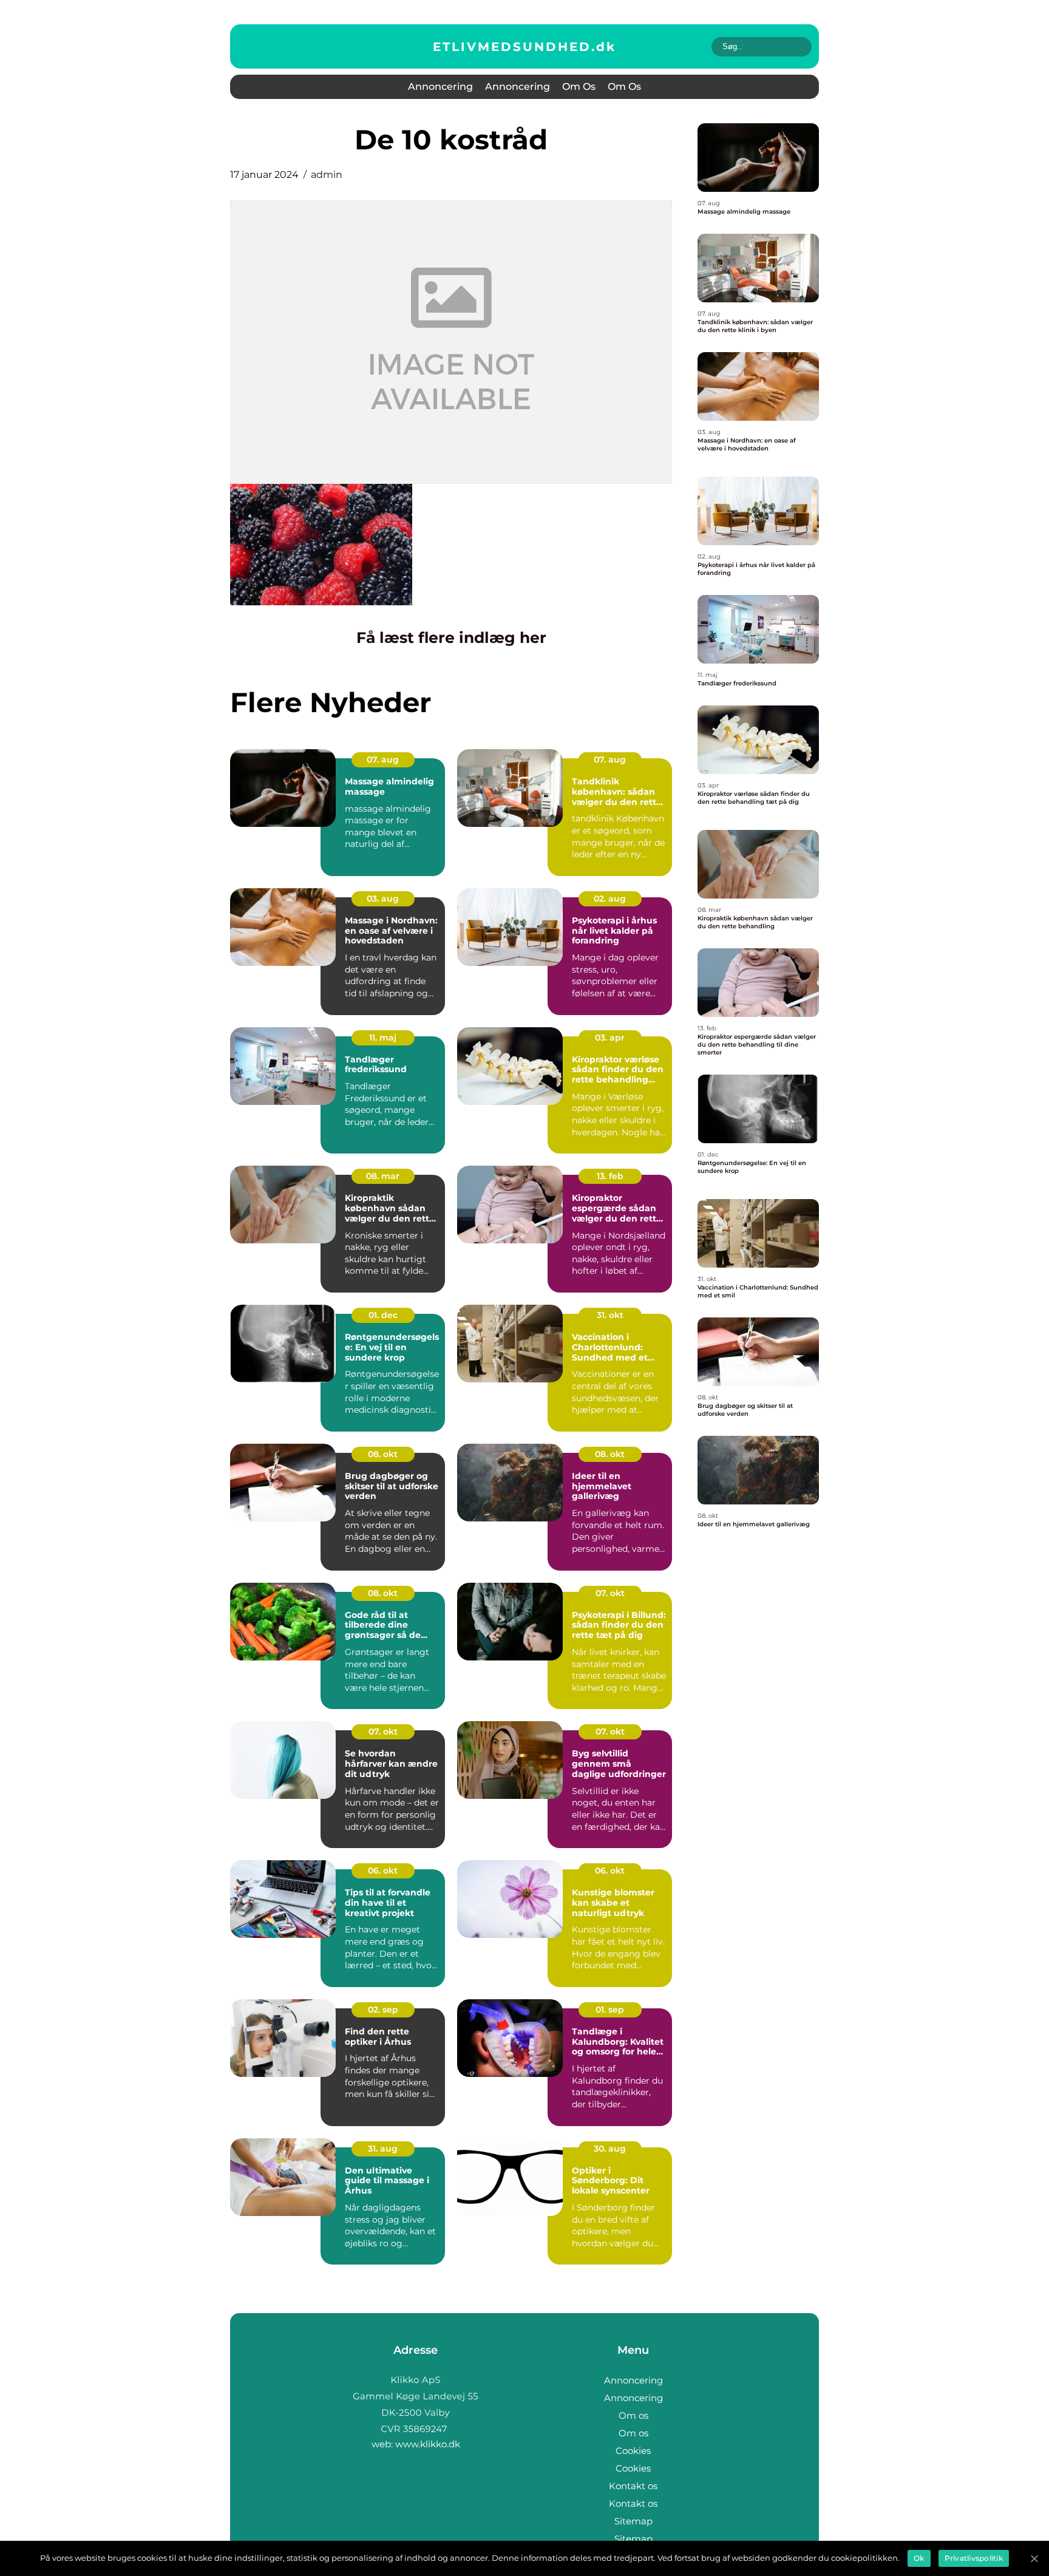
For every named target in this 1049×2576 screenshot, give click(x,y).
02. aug (610, 899)
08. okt (383, 1454)
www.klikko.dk (428, 2444)
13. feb (610, 1176)
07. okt (610, 1593)
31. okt (610, 1315)
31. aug (383, 2149)
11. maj (383, 1038)
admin (327, 175)
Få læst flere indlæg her (451, 637)
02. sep (383, 2010)
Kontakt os (633, 2486)
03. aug (383, 899)
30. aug (610, 2149)
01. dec (383, 1315)
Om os (579, 87)
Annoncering (440, 87)
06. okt (383, 1871)
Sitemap (633, 2521)
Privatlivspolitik (974, 2558)
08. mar (383, 1176)
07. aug (383, 760)
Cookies (633, 2451)
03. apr (610, 1038)
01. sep (610, 2010)
